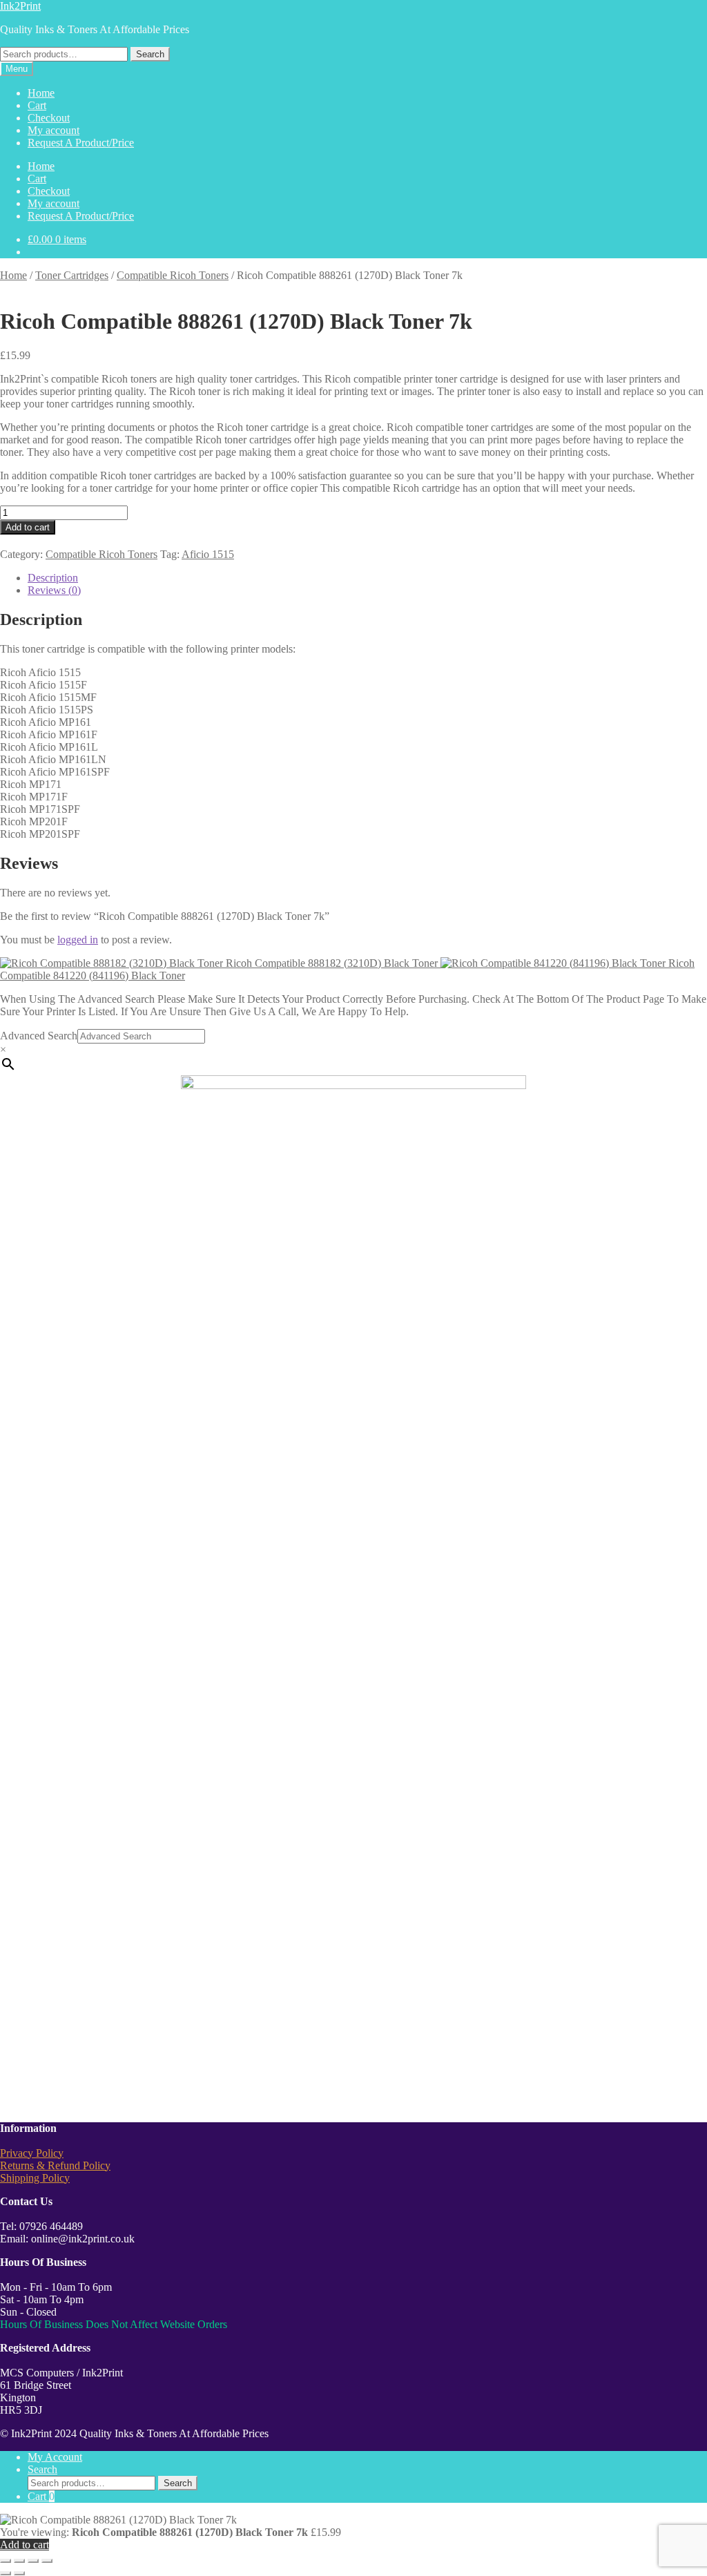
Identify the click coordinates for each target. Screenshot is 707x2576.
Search (150, 54)
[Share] (33, 2561)
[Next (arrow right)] (19, 2573)
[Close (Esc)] (47, 2561)
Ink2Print (20, 6)
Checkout (49, 118)
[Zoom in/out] (6, 2561)
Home (41, 93)
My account (54, 130)
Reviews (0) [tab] (54, 590)
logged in (78, 940)
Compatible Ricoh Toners (173, 275)
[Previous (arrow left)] (6, 2573)
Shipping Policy (35, 2178)
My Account (55, 2457)
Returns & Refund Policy (55, 2165)
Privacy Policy (32, 2153)
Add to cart (28, 527)
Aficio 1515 (208, 554)
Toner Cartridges (72, 275)
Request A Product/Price (81, 143)
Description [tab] (53, 578)
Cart (37, 105)
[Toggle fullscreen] (19, 2561)
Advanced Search (39, 1036)
